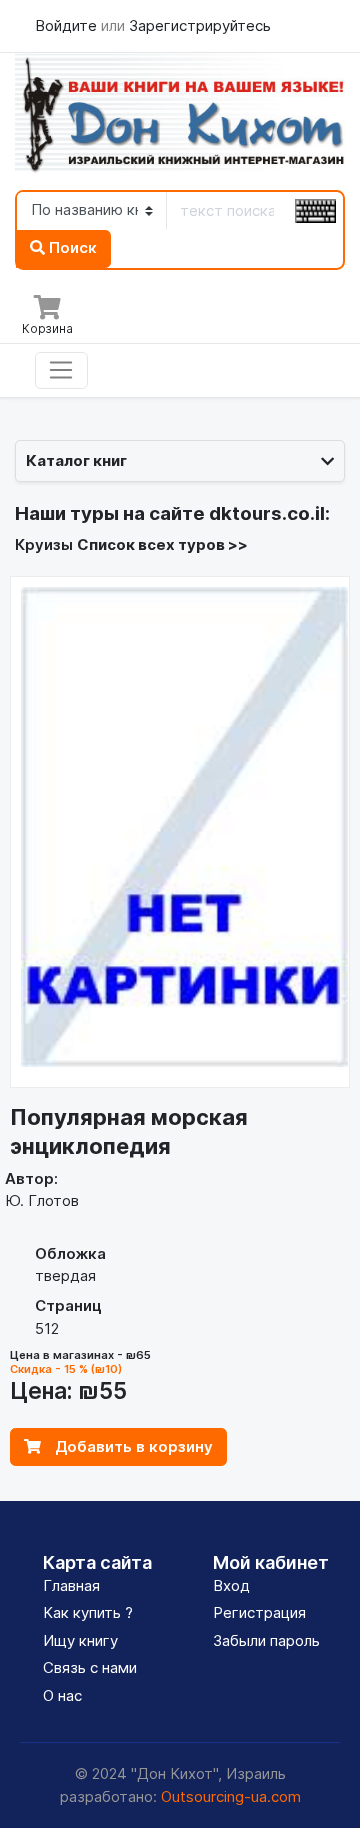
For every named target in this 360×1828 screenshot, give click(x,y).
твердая (65, 1275)
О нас (62, 1695)
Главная (71, 1585)
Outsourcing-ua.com (231, 1796)
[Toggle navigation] (61, 371)
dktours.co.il (267, 513)
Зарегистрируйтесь (200, 25)
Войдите (68, 25)
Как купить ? (88, 1612)
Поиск (71, 247)
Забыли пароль (266, 1640)
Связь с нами (90, 1667)
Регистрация (259, 1612)
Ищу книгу (80, 1640)
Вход (231, 1585)
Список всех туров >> (162, 544)
